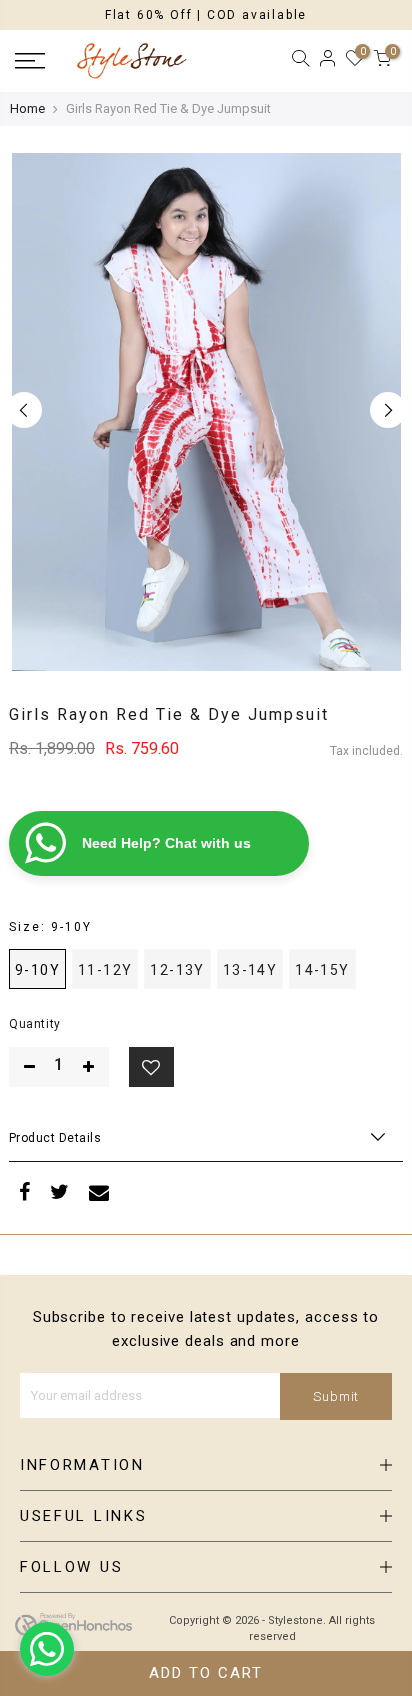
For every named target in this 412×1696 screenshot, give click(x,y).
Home (27, 108)
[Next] (388, 410)
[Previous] (24, 410)
